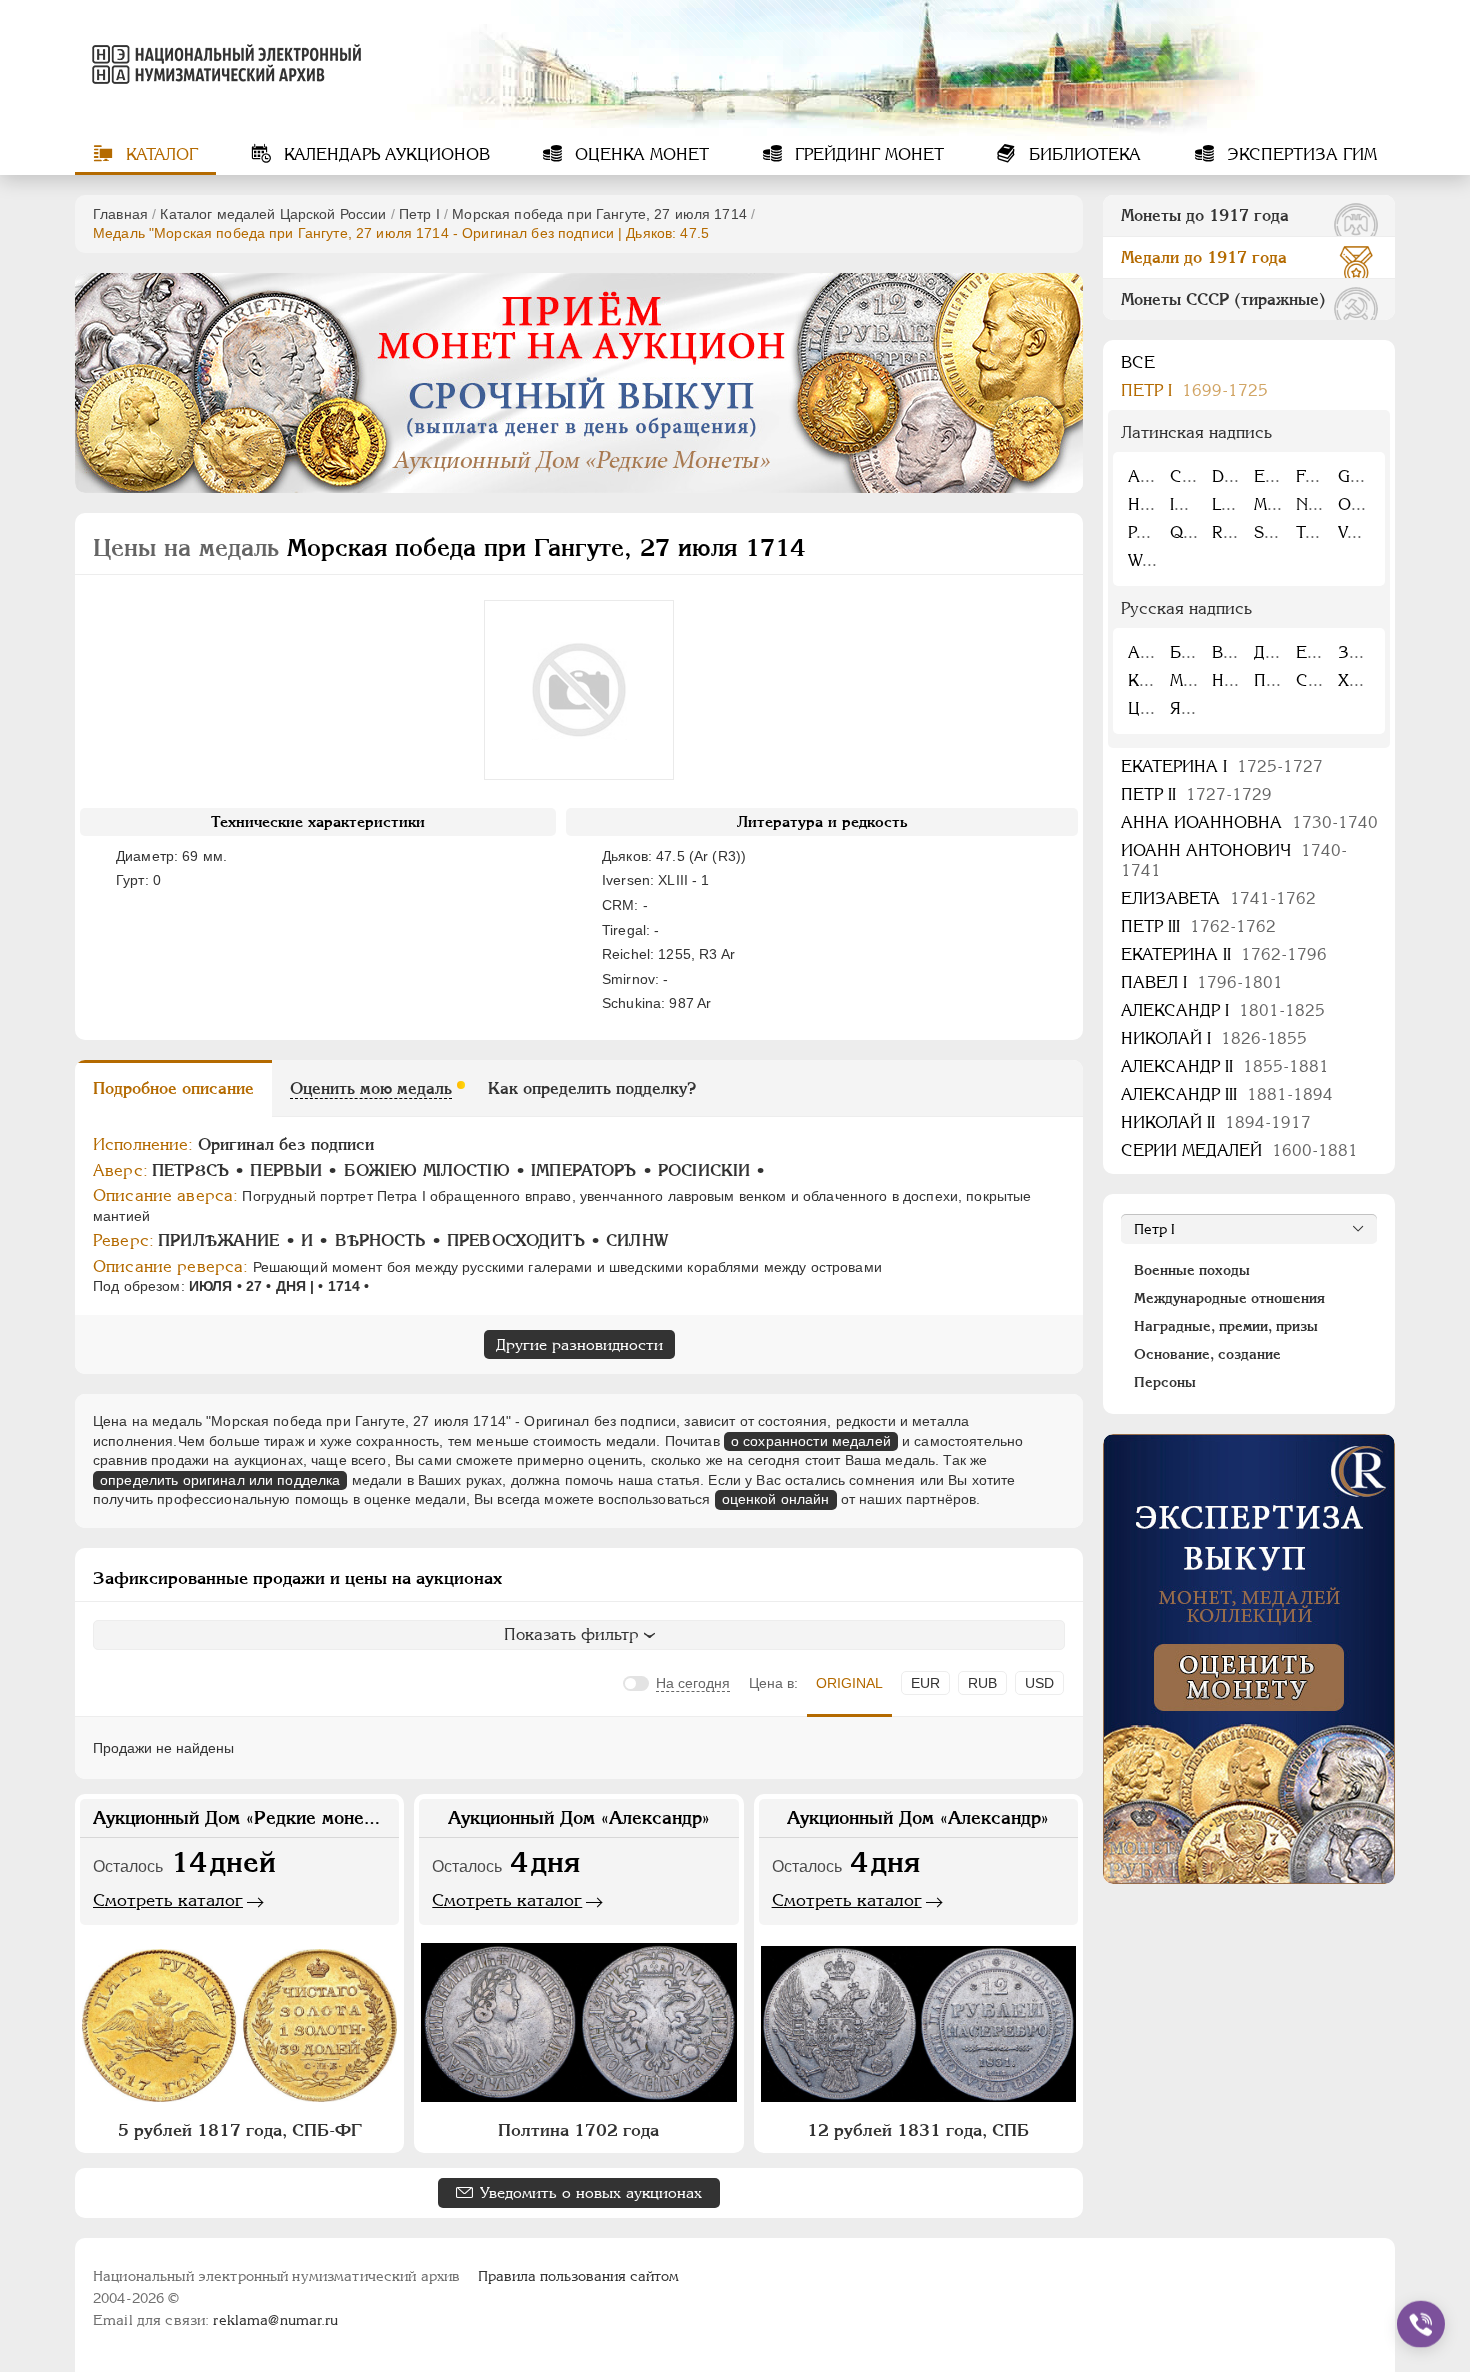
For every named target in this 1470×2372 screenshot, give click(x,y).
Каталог (159, 154)
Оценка (639, 154)
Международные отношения (1229, 1298)
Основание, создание (1207, 1354)
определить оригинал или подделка (220, 1480)
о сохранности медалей (811, 1441)
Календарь (384, 154)
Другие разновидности (579, 1344)
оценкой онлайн (776, 1499)
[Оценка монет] (1249, 1659)
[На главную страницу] (223, 64)
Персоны (1165, 1382)
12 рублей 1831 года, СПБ (918, 2130)
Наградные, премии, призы (1226, 1326)
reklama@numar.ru (275, 2320)
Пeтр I (419, 214)
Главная (120, 214)
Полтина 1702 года (578, 2130)
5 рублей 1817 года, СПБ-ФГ (240, 2130)
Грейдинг (867, 154)
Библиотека (1082, 154)
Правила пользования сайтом (578, 2276)
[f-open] (1421, 2324)
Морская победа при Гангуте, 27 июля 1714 (599, 214)
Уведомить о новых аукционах (591, 2192)
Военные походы (1192, 1270)
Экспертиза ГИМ (1299, 154)
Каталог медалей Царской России (273, 214)
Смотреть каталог (168, 1900)
